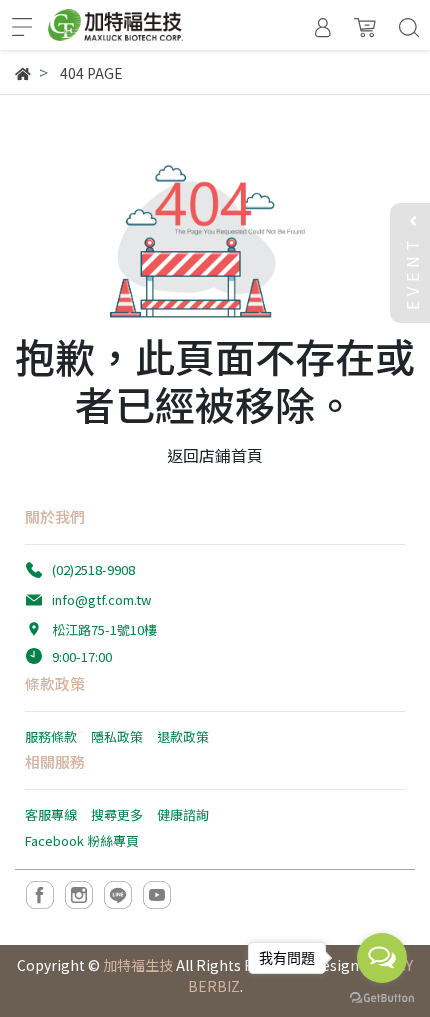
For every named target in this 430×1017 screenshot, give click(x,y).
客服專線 (51, 814)
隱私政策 (117, 736)
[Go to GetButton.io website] (382, 996)
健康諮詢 (183, 814)
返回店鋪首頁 (215, 455)
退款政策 (183, 736)
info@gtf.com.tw (101, 599)
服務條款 (51, 736)
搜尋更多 (117, 814)
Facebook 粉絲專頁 (82, 840)
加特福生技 (138, 965)
